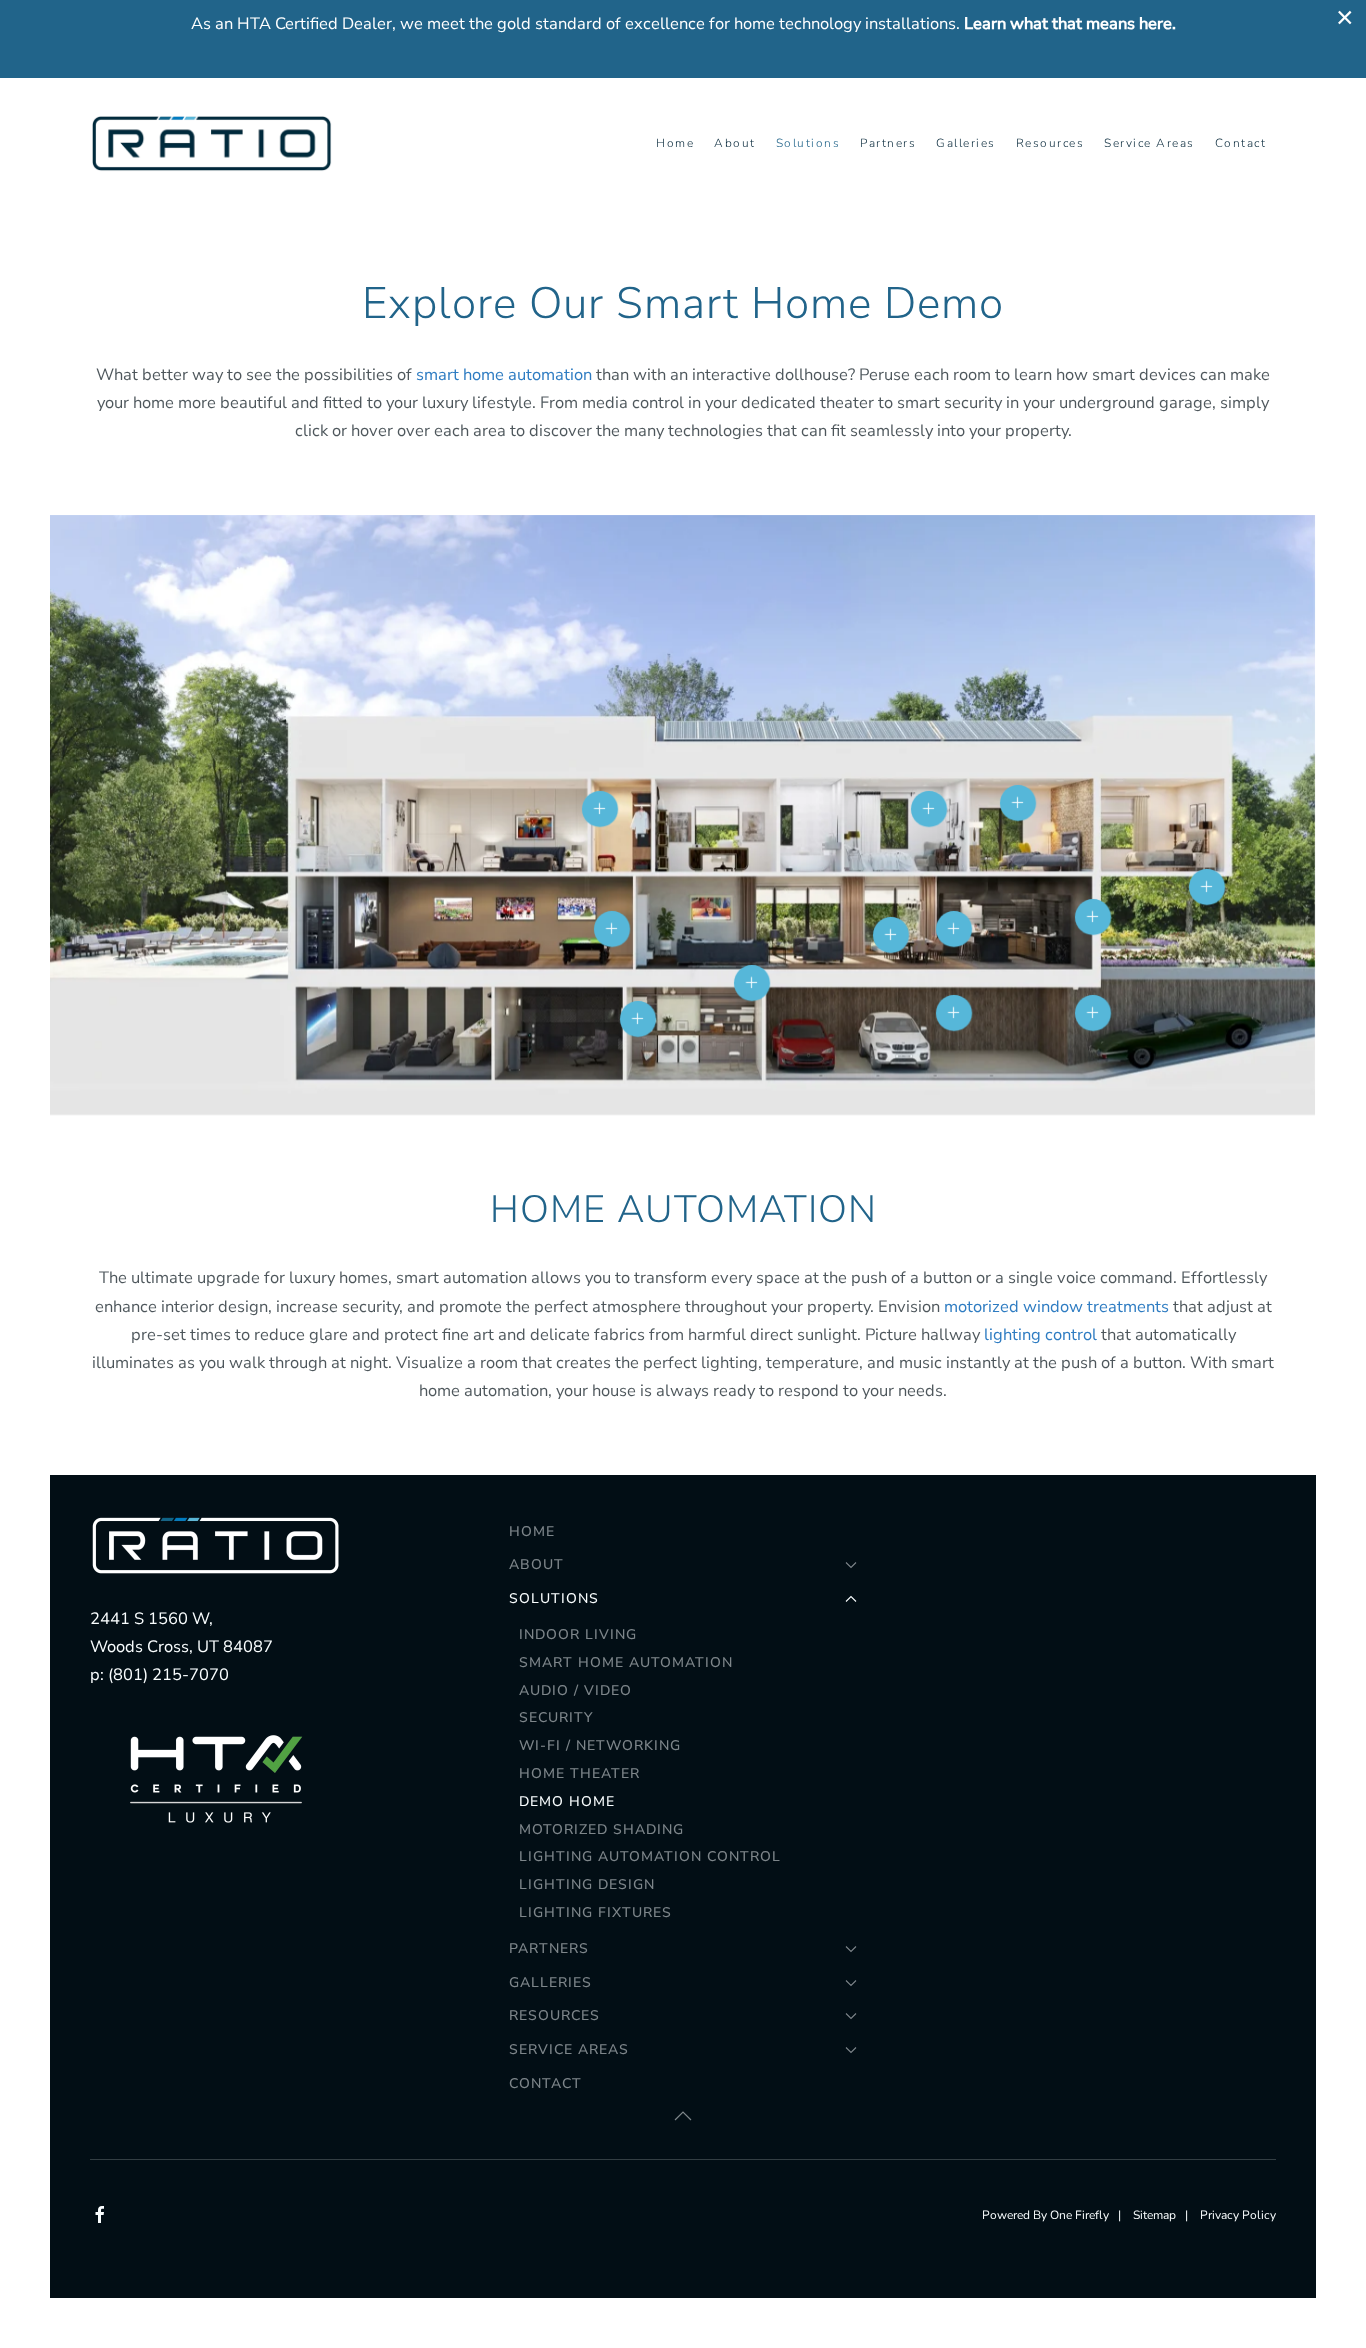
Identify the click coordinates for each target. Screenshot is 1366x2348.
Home (675, 143)
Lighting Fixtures (595, 1912)
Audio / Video (575, 1690)
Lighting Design (587, 1884)
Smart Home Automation (626, 1662)
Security (556, 1717)
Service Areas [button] (1149, 143)
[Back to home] (215, 143)
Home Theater (579, 1773)
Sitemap (1154, 2215)
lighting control (1040, 1334)
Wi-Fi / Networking (600, 1745)
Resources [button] (1050, 143)
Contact (1241, 143)
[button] (613, 929)
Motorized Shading (601, 1829)
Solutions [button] (808, 143)
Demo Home (567, 1801)
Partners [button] (888, 143)
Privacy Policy (1238, 2215)
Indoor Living (578, 1634)
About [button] (735, 143)
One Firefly (1079, 2215)
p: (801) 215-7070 (159, 1674)
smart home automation (504, 374)
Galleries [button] (966, 143)
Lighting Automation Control (650, 1856)
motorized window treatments (1056, 1306)
